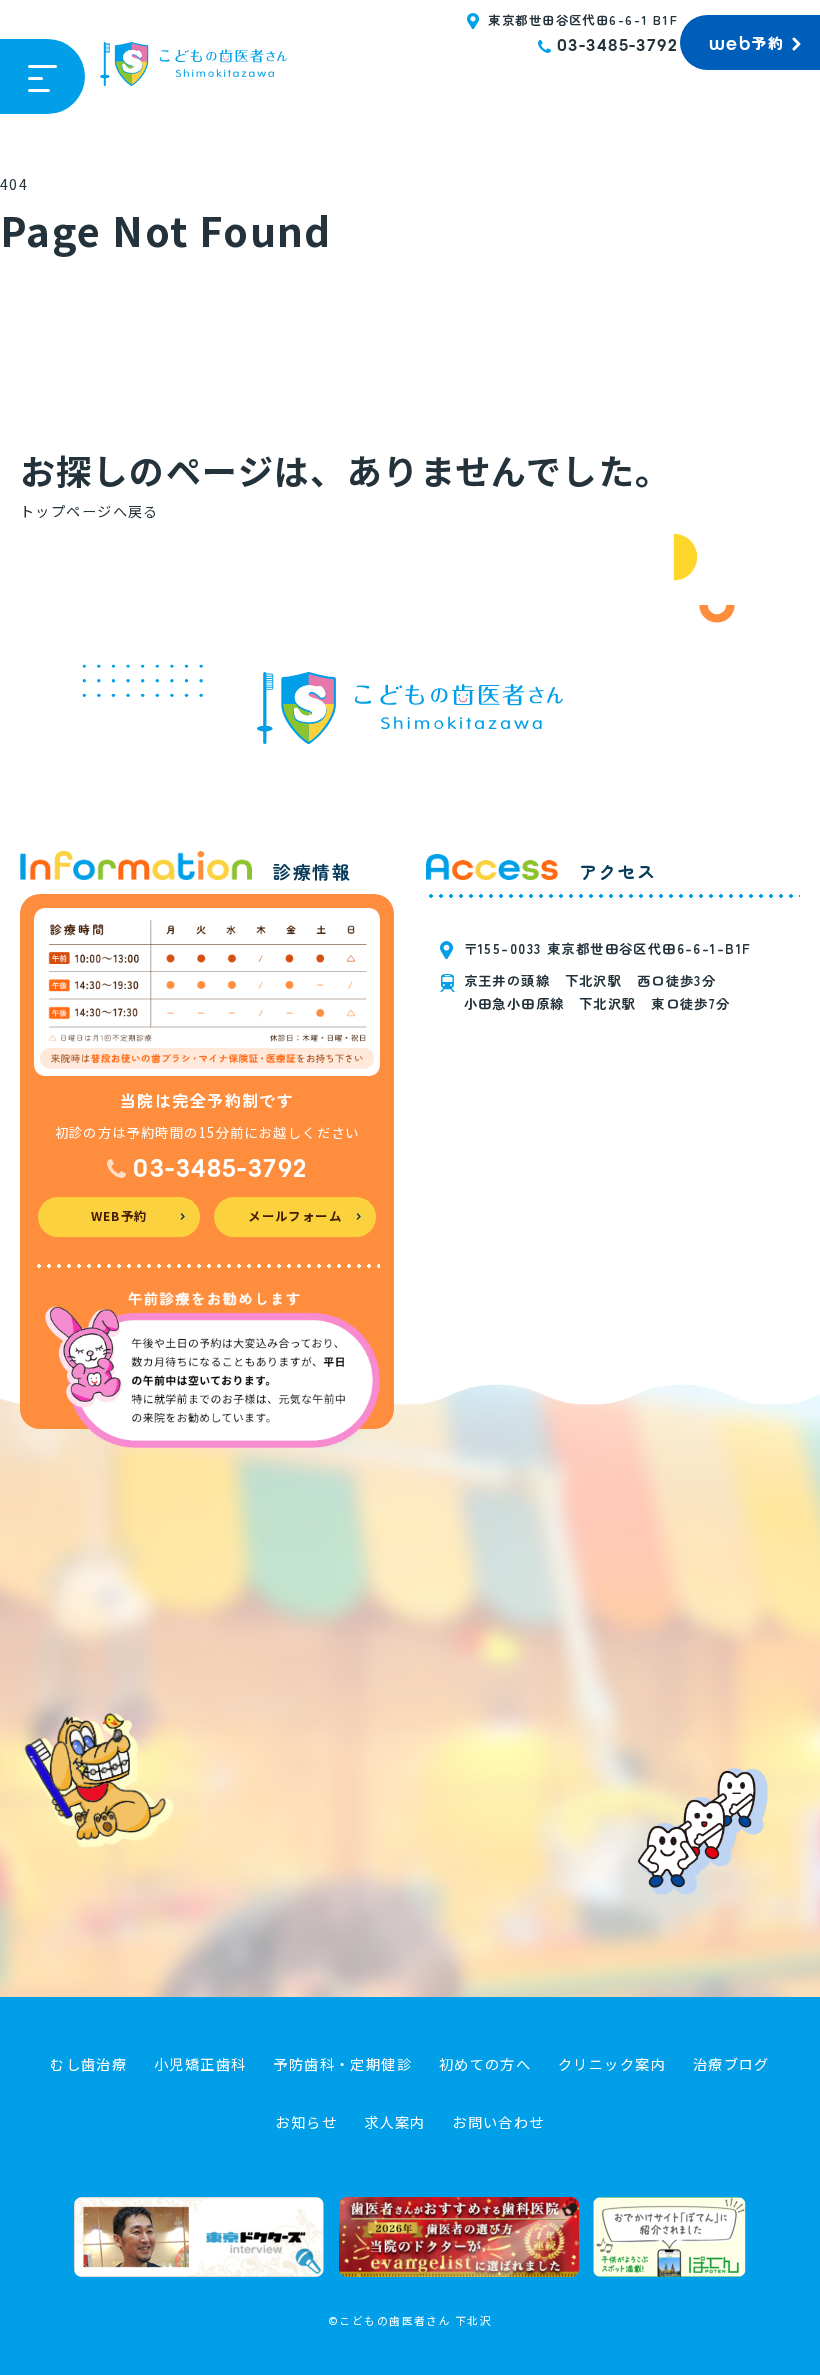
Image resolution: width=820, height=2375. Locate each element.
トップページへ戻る (89, 511)
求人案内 (395, 2122)
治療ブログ (731, 2064)
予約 (746, 43)
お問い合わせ (498, 2122)
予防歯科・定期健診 (342, 2064)
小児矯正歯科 (200, 2064)
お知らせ (306, 2122)
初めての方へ (485, 2064)
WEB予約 (119, 1216)
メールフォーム (295, 1216)
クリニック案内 (612, 2064)
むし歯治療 (88, 2064)
